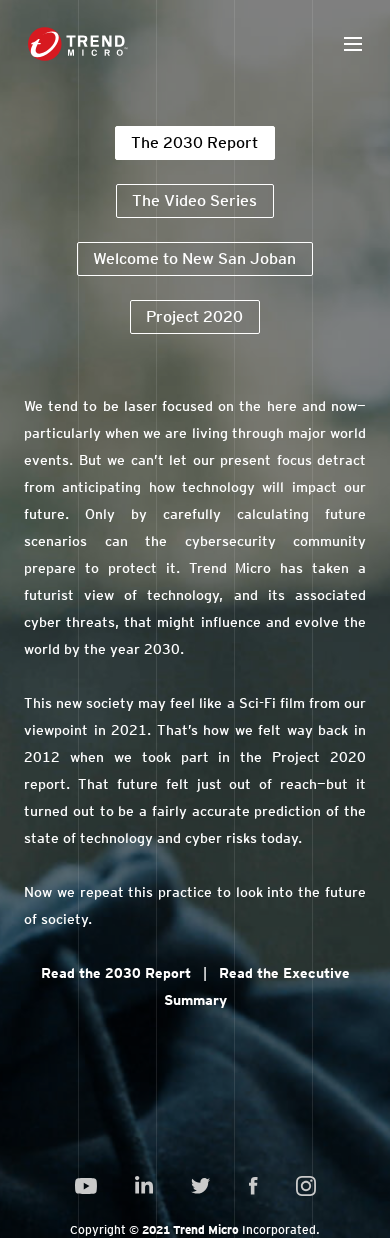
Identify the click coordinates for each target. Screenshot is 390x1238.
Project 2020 (194, 316)
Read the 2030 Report (116, 973)
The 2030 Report (194, 142)
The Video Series (194, 200)
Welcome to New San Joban (194, 258)
